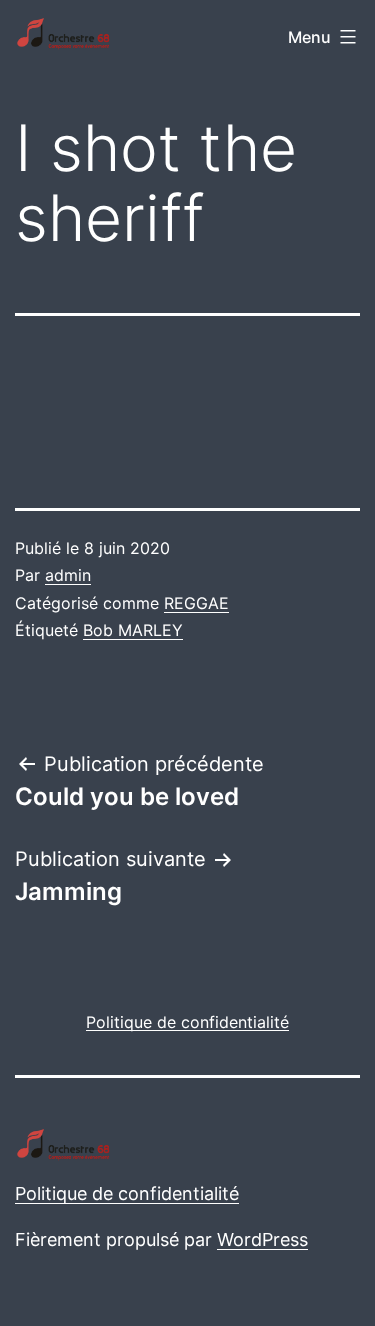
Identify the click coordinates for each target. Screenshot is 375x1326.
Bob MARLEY (133, 630)
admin (68, 575)
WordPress (262, 1239)
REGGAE (196, 603)
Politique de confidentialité (127, 1193)
